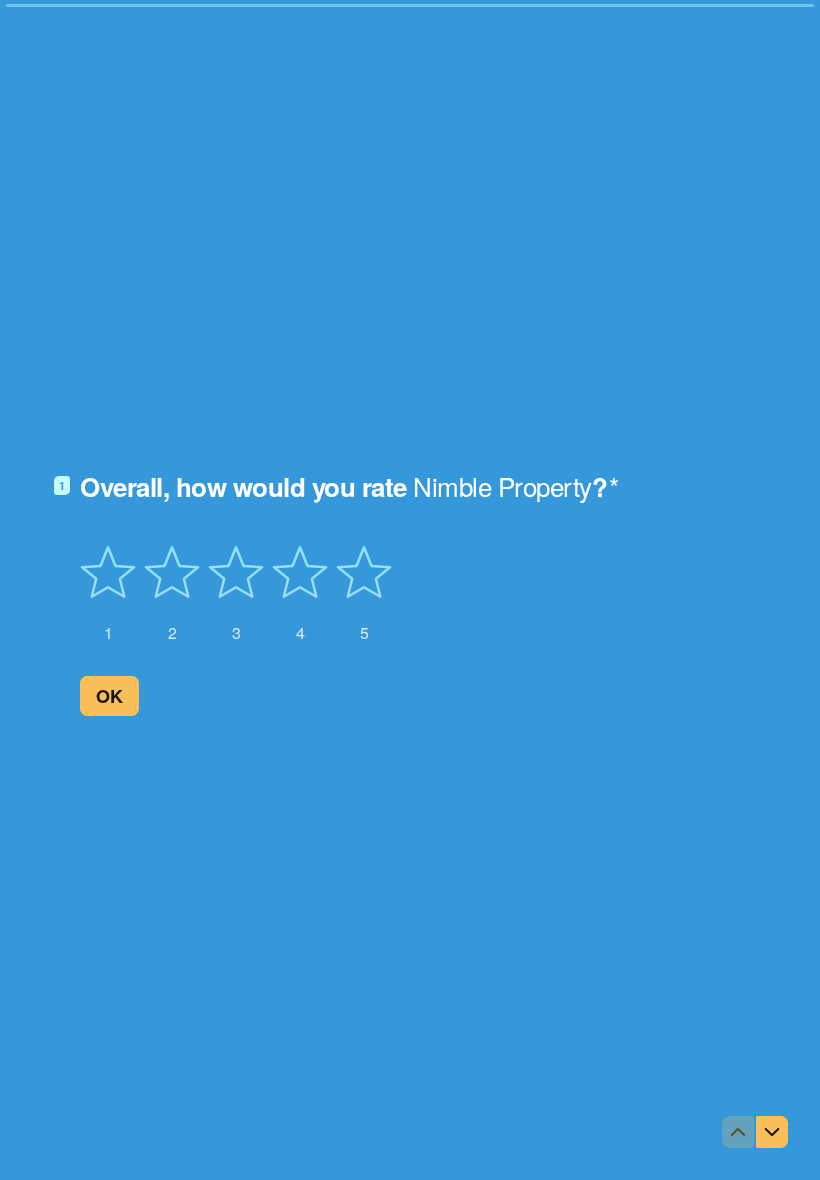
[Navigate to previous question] (738, 1132)
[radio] (108, 594)
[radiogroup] (236, 594)
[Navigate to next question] (772, 1132)
